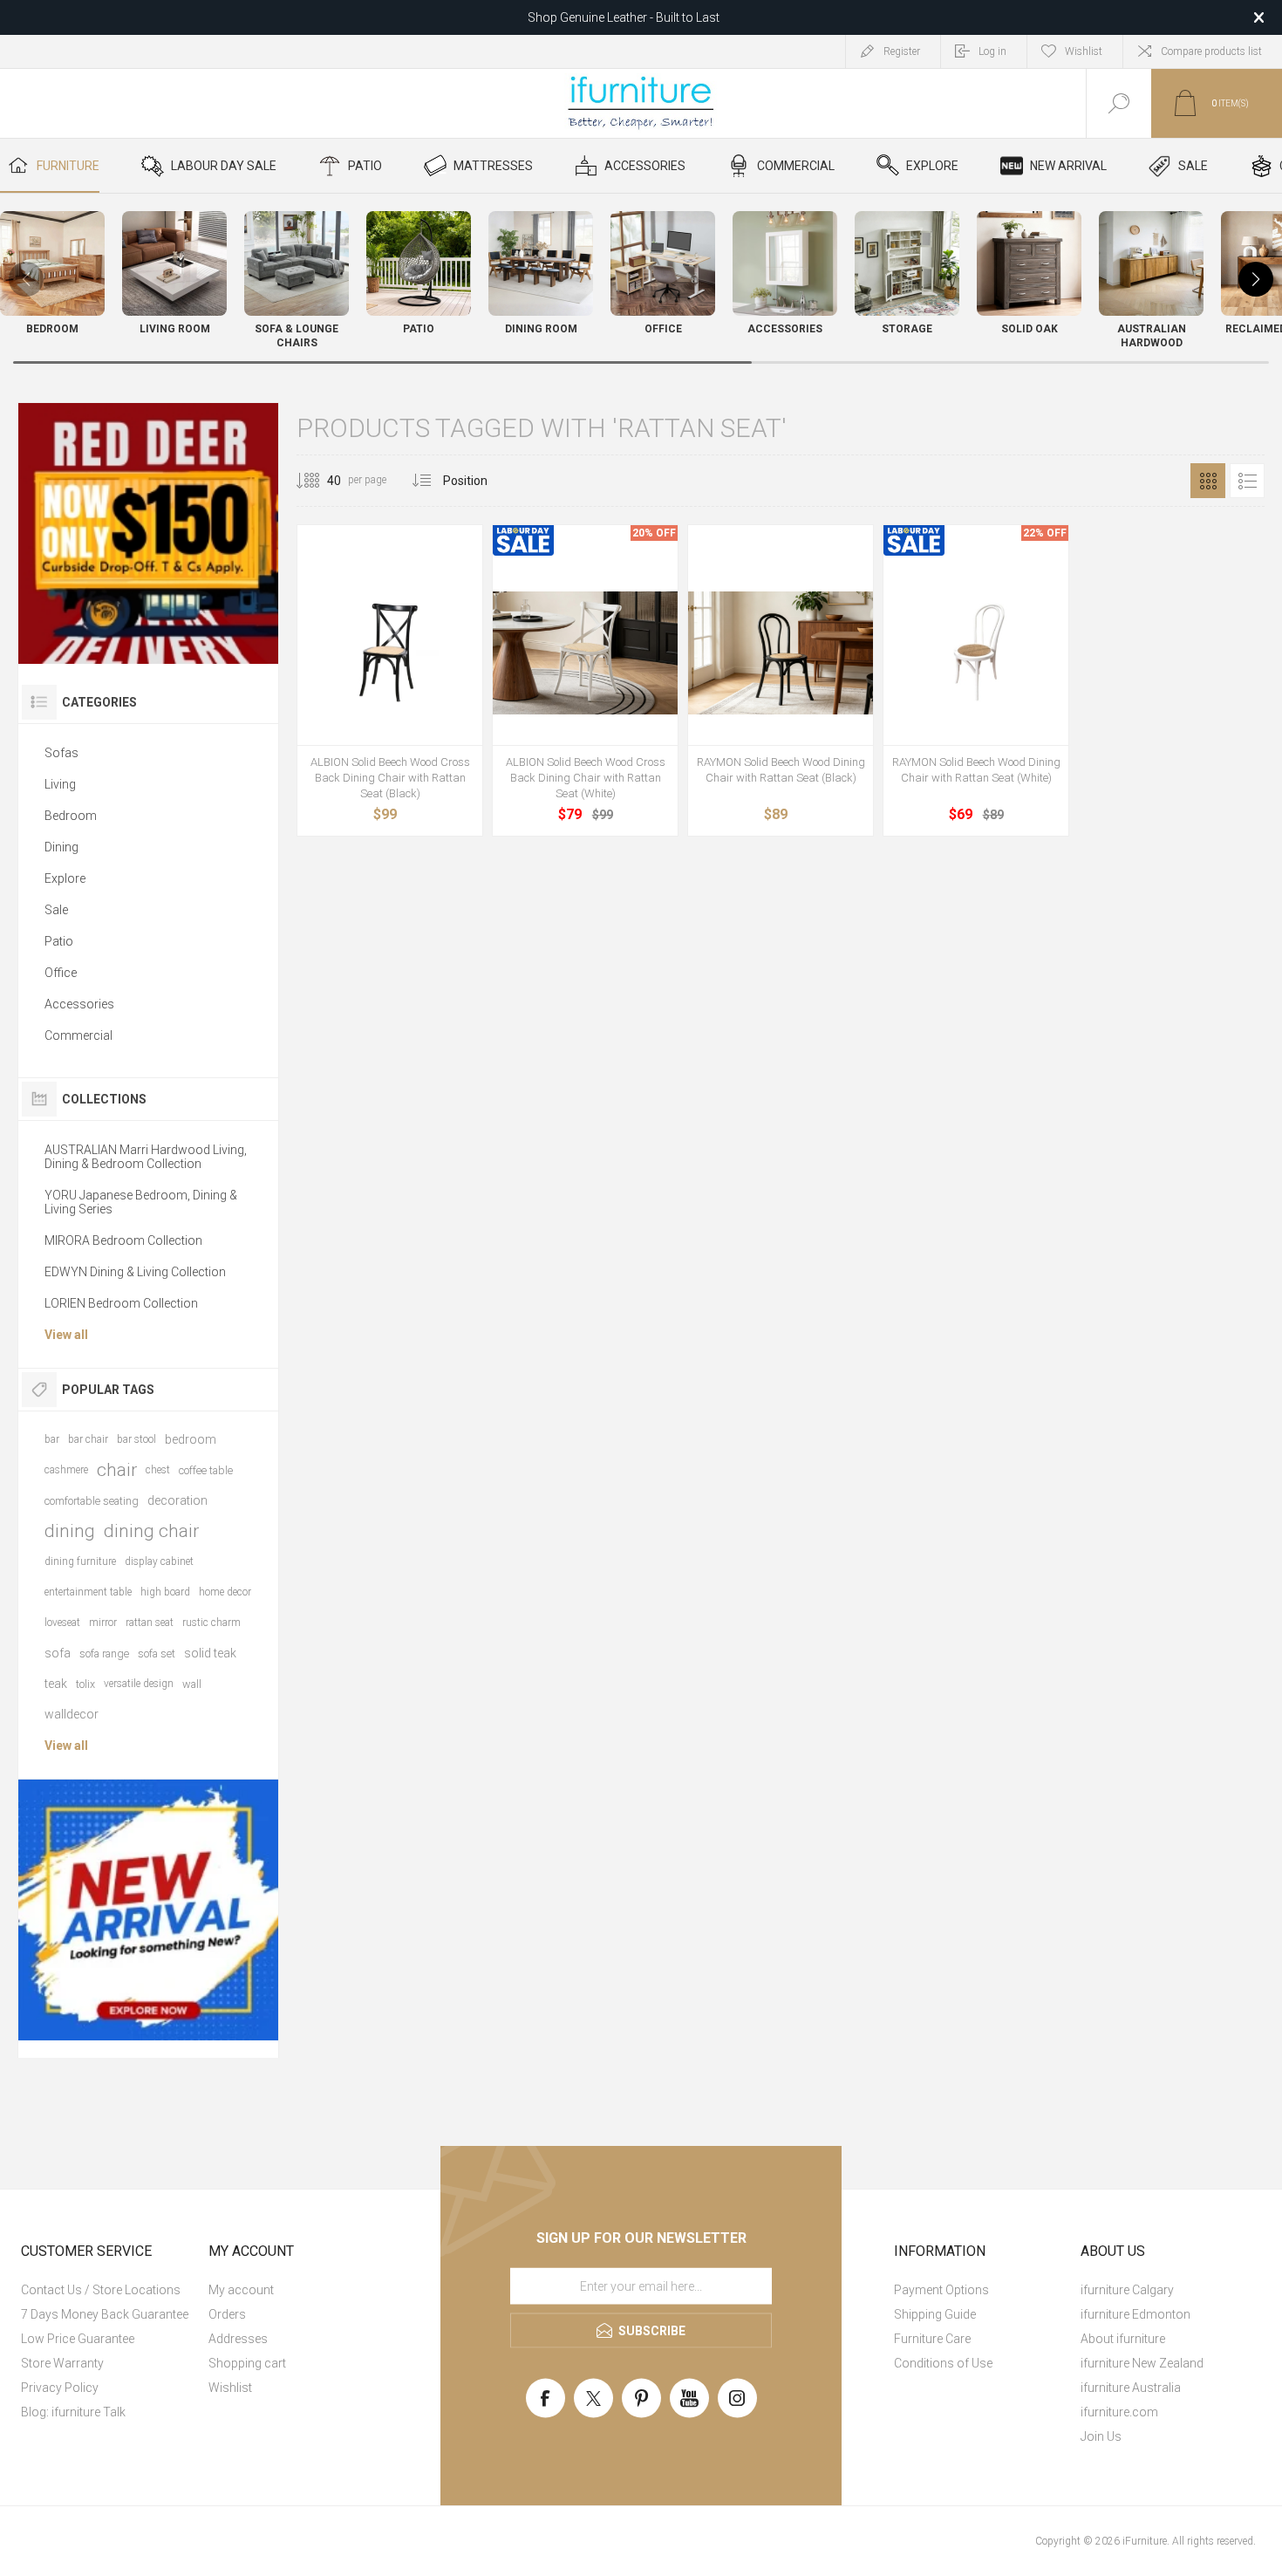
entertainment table (88, 1592)
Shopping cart (247, 2363)
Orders (227, 2314)
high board (165, 1592)
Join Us (1101, 2436)
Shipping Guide (935, 2314)
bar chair (88, 1439)
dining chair (151, 1531)
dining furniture (80, 1561)
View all (66, 1335)
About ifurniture (1123, 2339)
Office (61, 973)
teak (56, 1684)
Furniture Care (932, 2339)
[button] (1256, 279)
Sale (56, 910)
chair (117, 1470)
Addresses (238, 2339)
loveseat (62, 1623)
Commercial (78, 1035)
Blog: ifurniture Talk (73, 2412)
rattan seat (150, 1623)
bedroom (191, 1439)
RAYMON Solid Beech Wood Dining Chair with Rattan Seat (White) (976, 770)
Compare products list (1211, 51)
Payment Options (941, 2290)
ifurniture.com (1119, 2412)
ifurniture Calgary (1127, 2290)
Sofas (61, 753)
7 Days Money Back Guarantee (105, 2314)
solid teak (210, 1653)
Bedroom (71, 816)
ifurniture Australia (1131, 2388)
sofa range (104, 1654)
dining (70, 1531)
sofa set (157, 1654)
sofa (58, 1653)
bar (52, 1439)
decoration (177, 1500)
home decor (225, 1592)
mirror (103, 1623)
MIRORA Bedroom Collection (123, 1240)
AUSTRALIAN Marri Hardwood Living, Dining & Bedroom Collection (146, 1157)
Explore (65, 878)
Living (60, 784)
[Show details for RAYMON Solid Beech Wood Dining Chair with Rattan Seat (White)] (976, 653)
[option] (149, 533)
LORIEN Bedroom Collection (121, 1303)
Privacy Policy (60, 2388)
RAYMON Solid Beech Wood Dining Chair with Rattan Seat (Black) (781, 770)
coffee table (206, 1470)
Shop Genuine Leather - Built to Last (624, 17)
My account (241, 2290)
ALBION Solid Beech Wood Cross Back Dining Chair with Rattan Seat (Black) (390, 778)
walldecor (72, 1714)
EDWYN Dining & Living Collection (135, 1272)
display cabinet (159, 1561)
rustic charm (211, 1623)
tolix (85, 1684)
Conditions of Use (943, 2363)
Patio (59, 941)
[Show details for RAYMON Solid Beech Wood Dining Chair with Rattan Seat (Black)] (781, 653)
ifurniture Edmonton (1135, 2314)
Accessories (79, 1004)
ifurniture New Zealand (1142, 2363)
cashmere (66, 1470)
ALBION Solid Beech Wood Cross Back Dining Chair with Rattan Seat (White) (586, 778)
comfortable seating (92, 1501)
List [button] (1247, 481)
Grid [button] (1208, 481)
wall (192, 1684)
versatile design (139, 1684)
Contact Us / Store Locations (101, 2290)
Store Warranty (62, 2363)
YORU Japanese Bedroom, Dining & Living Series (141, 1202)
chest (158, 1470)
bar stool (136, 1439)
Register (902, 51)
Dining (61, 847)
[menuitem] (113, 2290)
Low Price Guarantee (78, 2339)
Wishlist (230, 2388)
